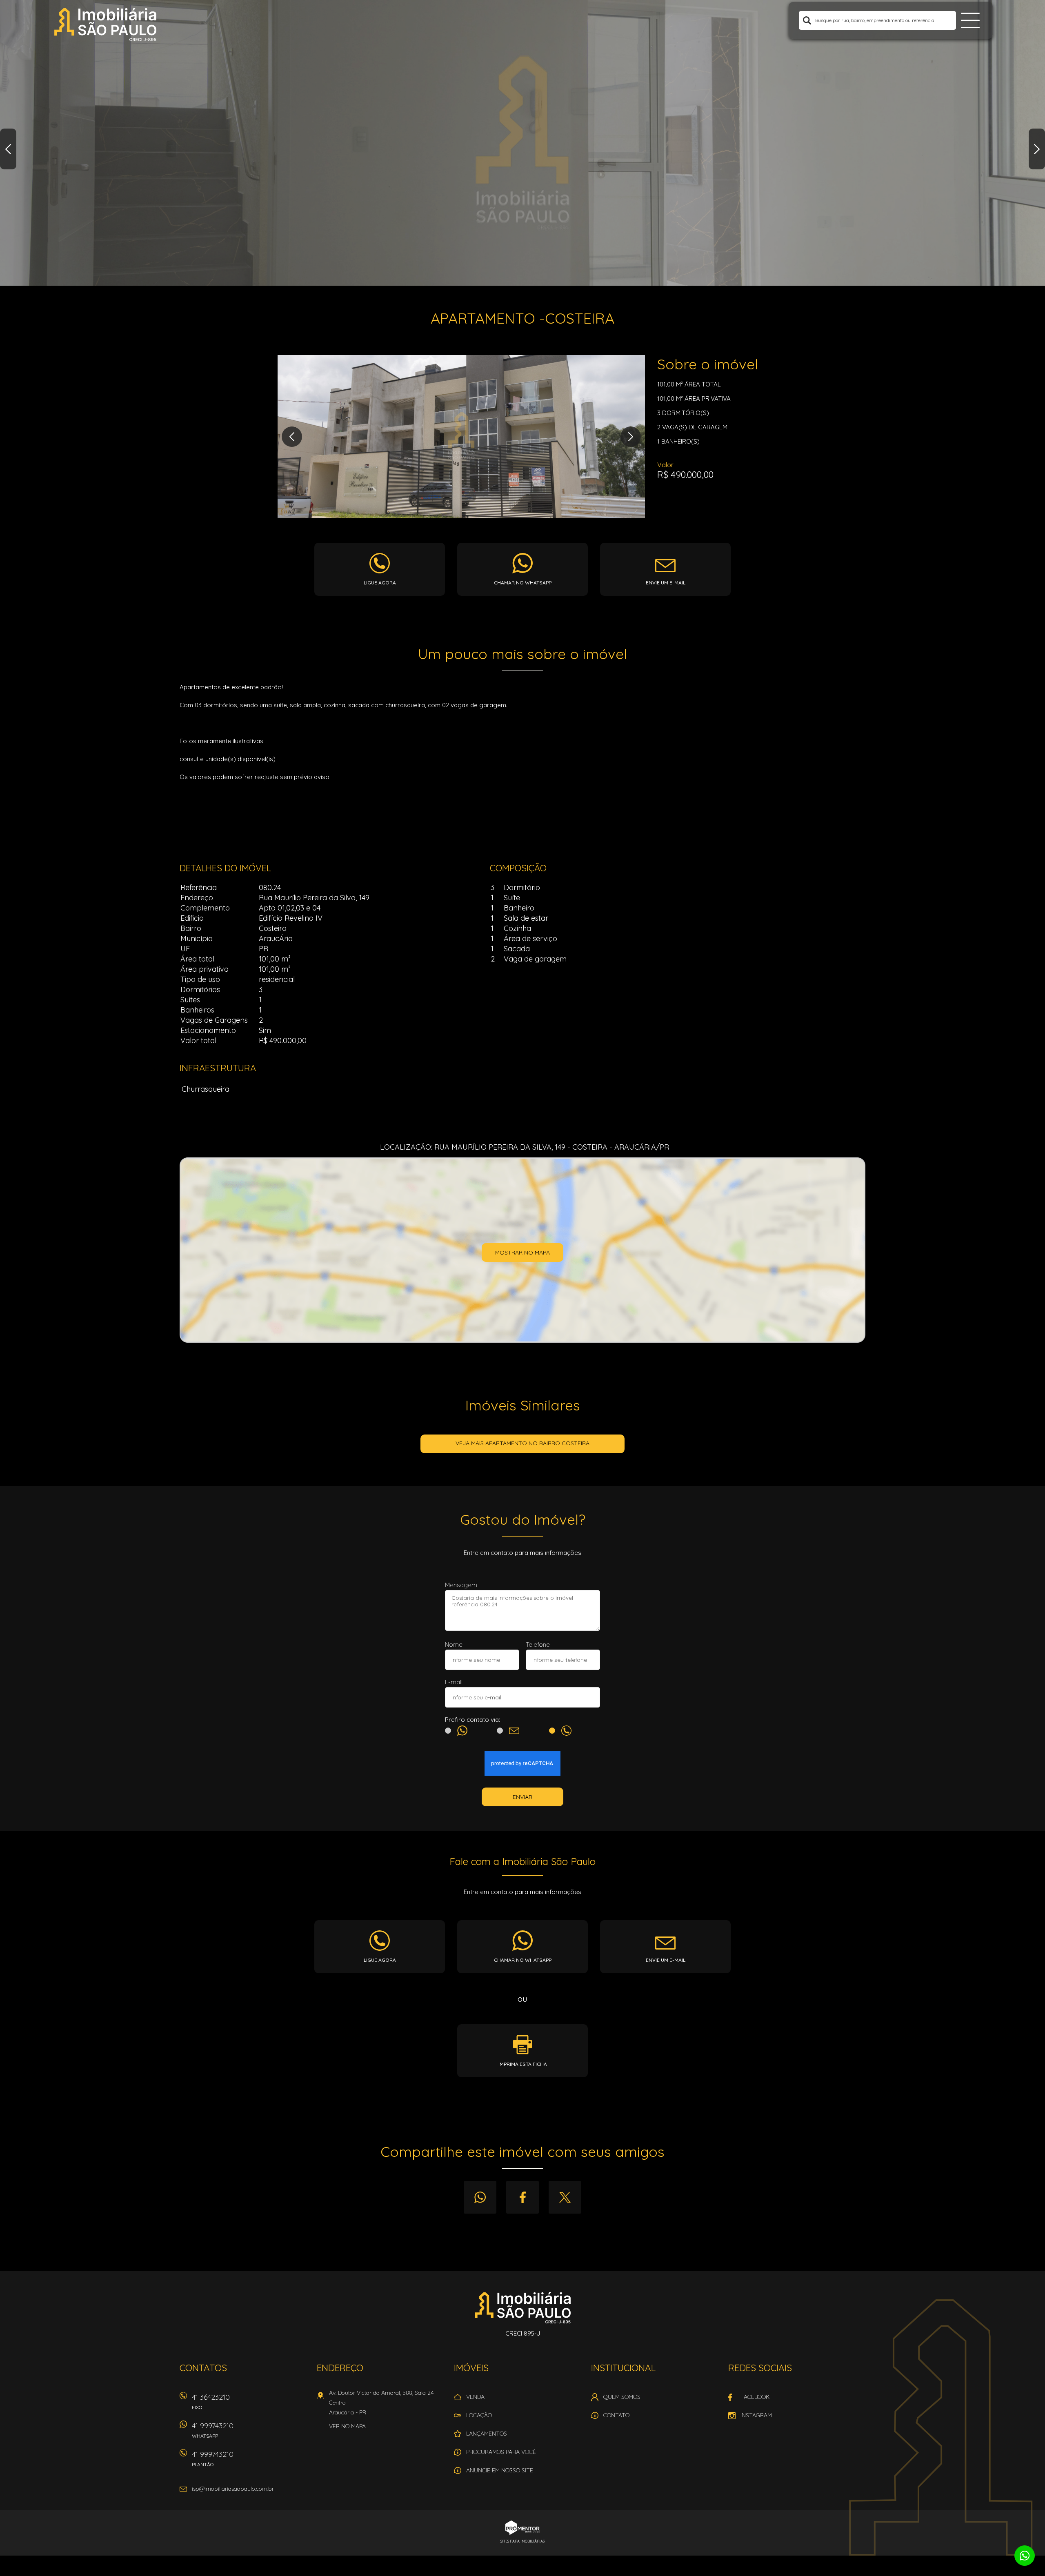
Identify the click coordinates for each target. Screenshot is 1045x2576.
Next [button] (1037, 149)
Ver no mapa (347, 2426)
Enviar (522, 1797)
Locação (479, 2415)
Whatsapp (480, 2197)
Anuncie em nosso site (500, 2470)
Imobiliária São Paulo (523, 2307)
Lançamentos (487, 2434)
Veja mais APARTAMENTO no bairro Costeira (522, 1443)
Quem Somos (622, 2397)
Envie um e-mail (666, 583)
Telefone (538, 1644)
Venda (475, 2397)
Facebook (522, 2197)
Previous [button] (8, 149)
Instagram (756, 2415)
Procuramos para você (501, 2452)
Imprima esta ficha (523, 2064)
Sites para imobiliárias (522, 2541)
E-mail (454, 1682)
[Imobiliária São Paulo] (105, 24)
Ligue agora (380, 583)
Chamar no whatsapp (523, 583)
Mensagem (461, 1585)
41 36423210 (211, 2401)
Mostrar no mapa (522, 1252)
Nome (454, 1644)
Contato (616, 2415)
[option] (522, 143)
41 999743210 (213, 2430)
